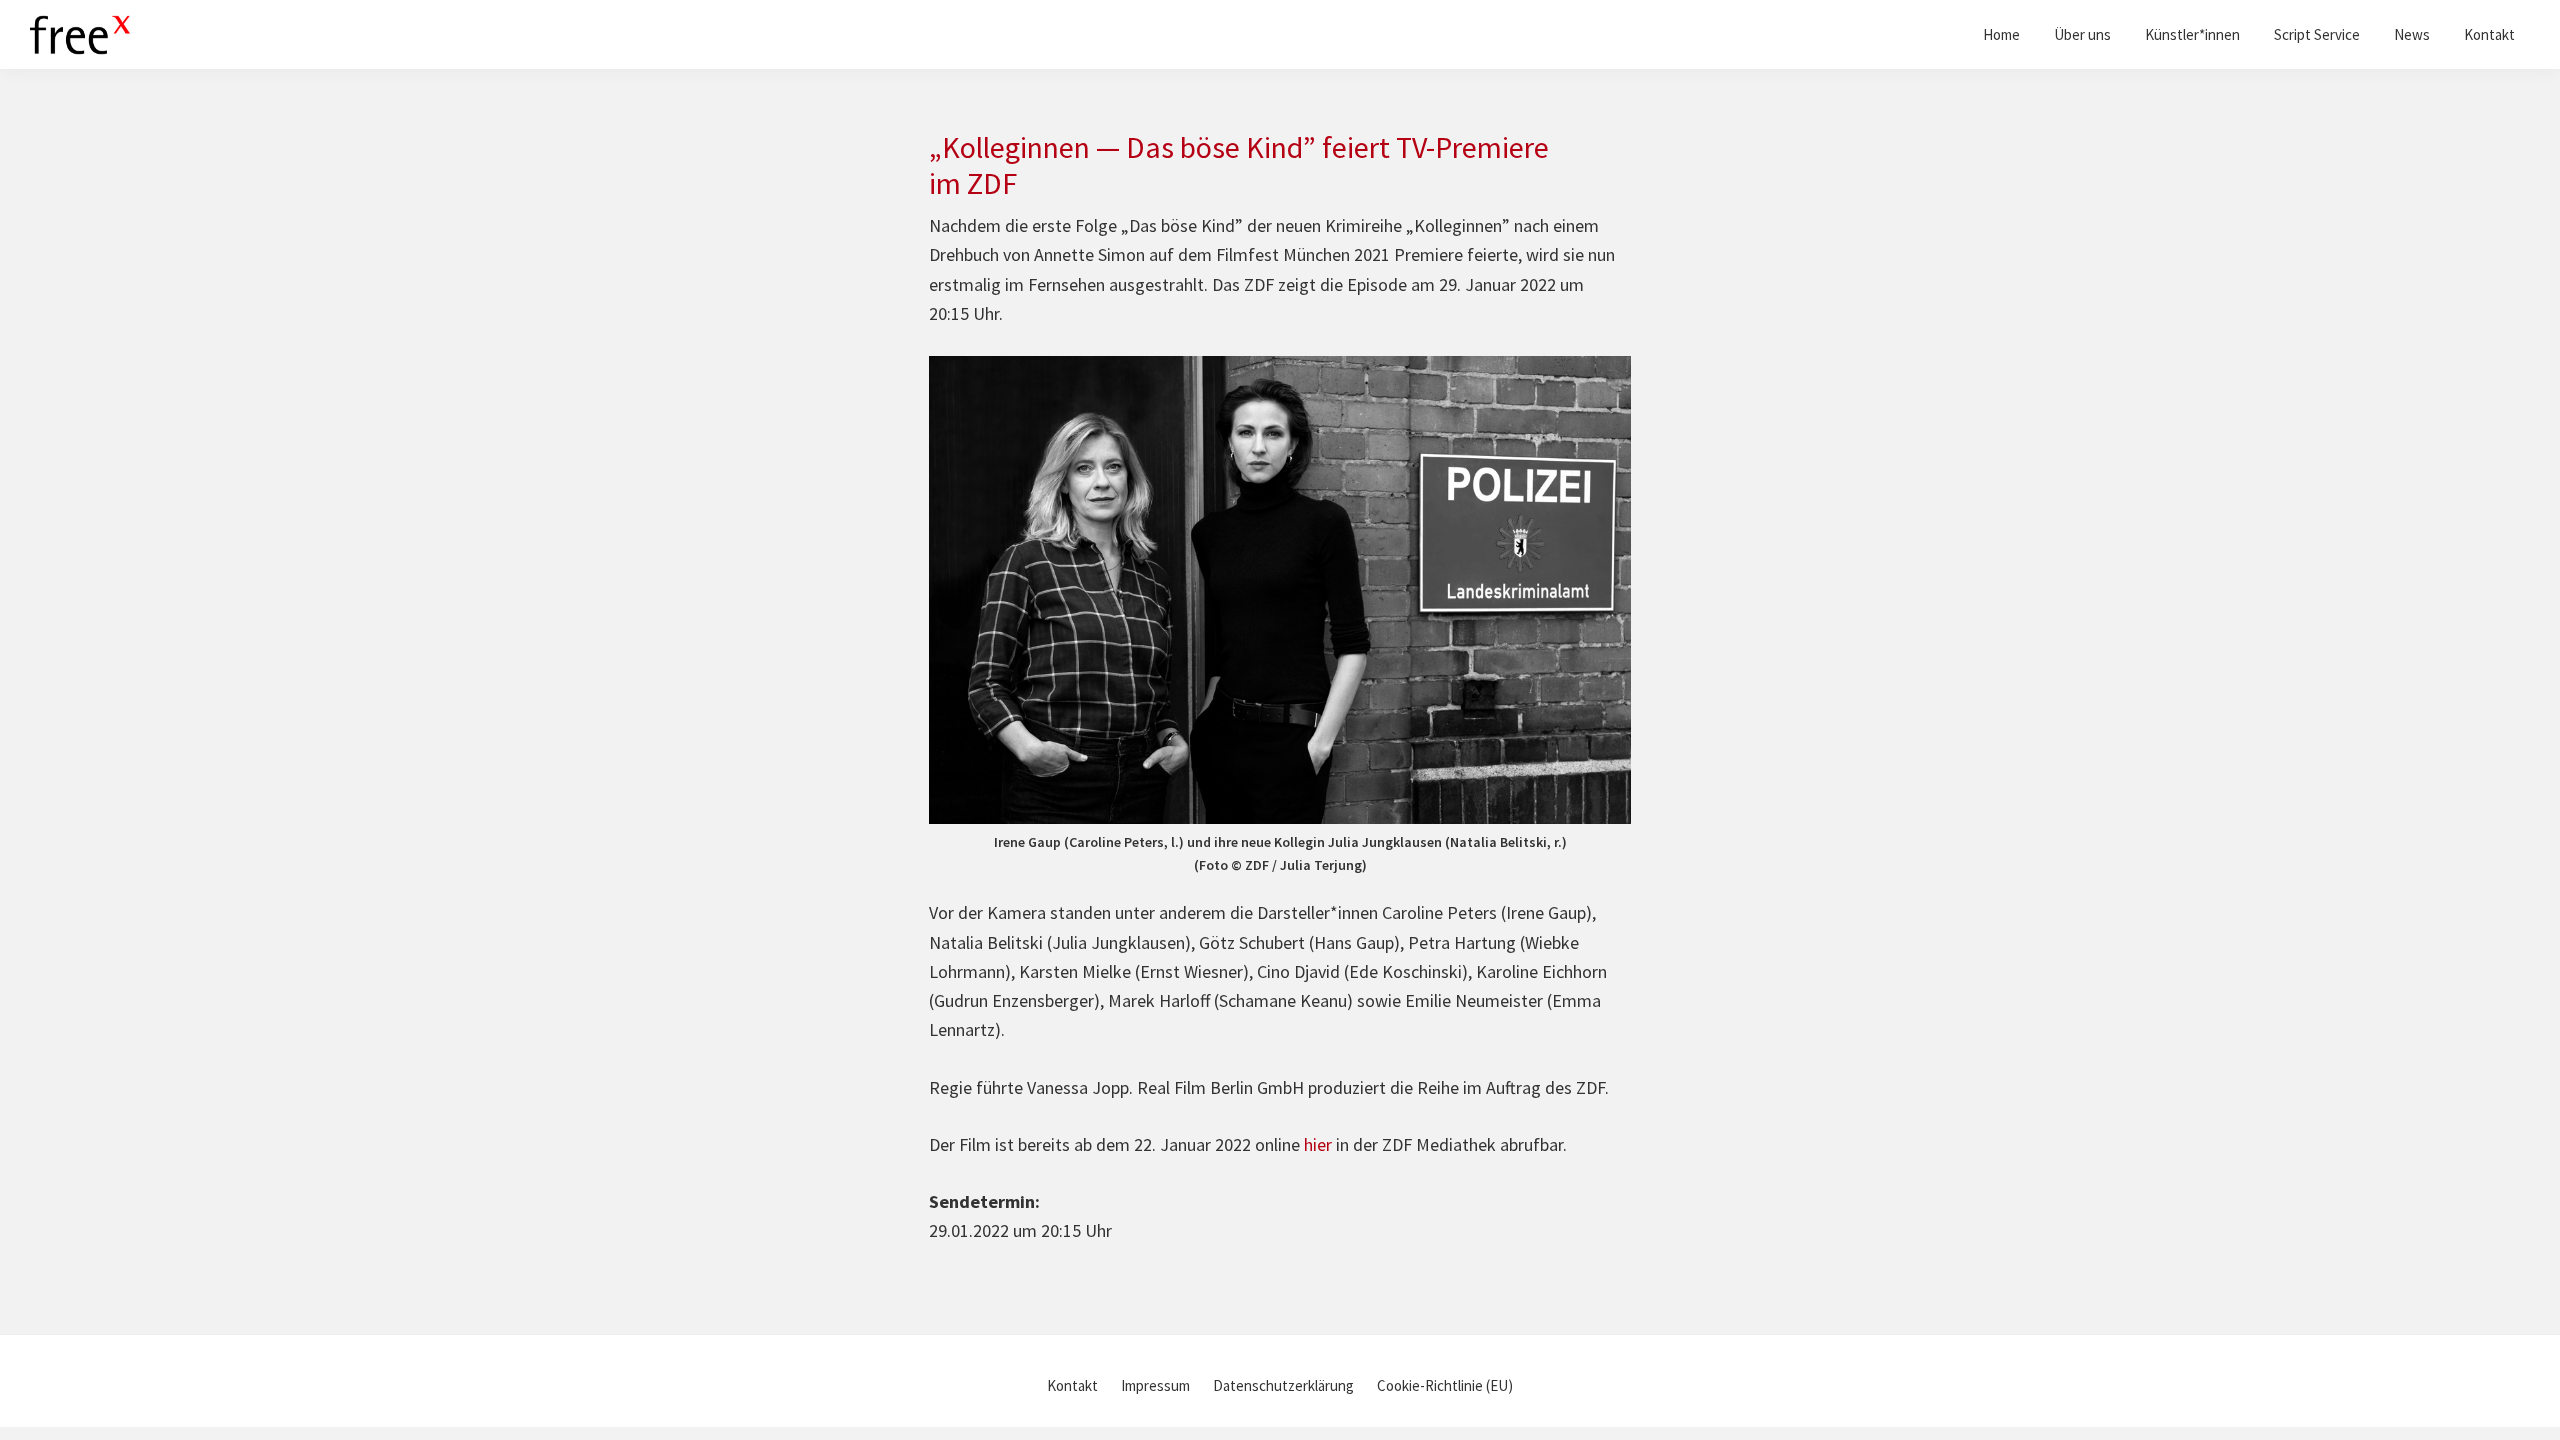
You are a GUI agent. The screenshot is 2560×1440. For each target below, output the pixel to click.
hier (1318, 1144)
